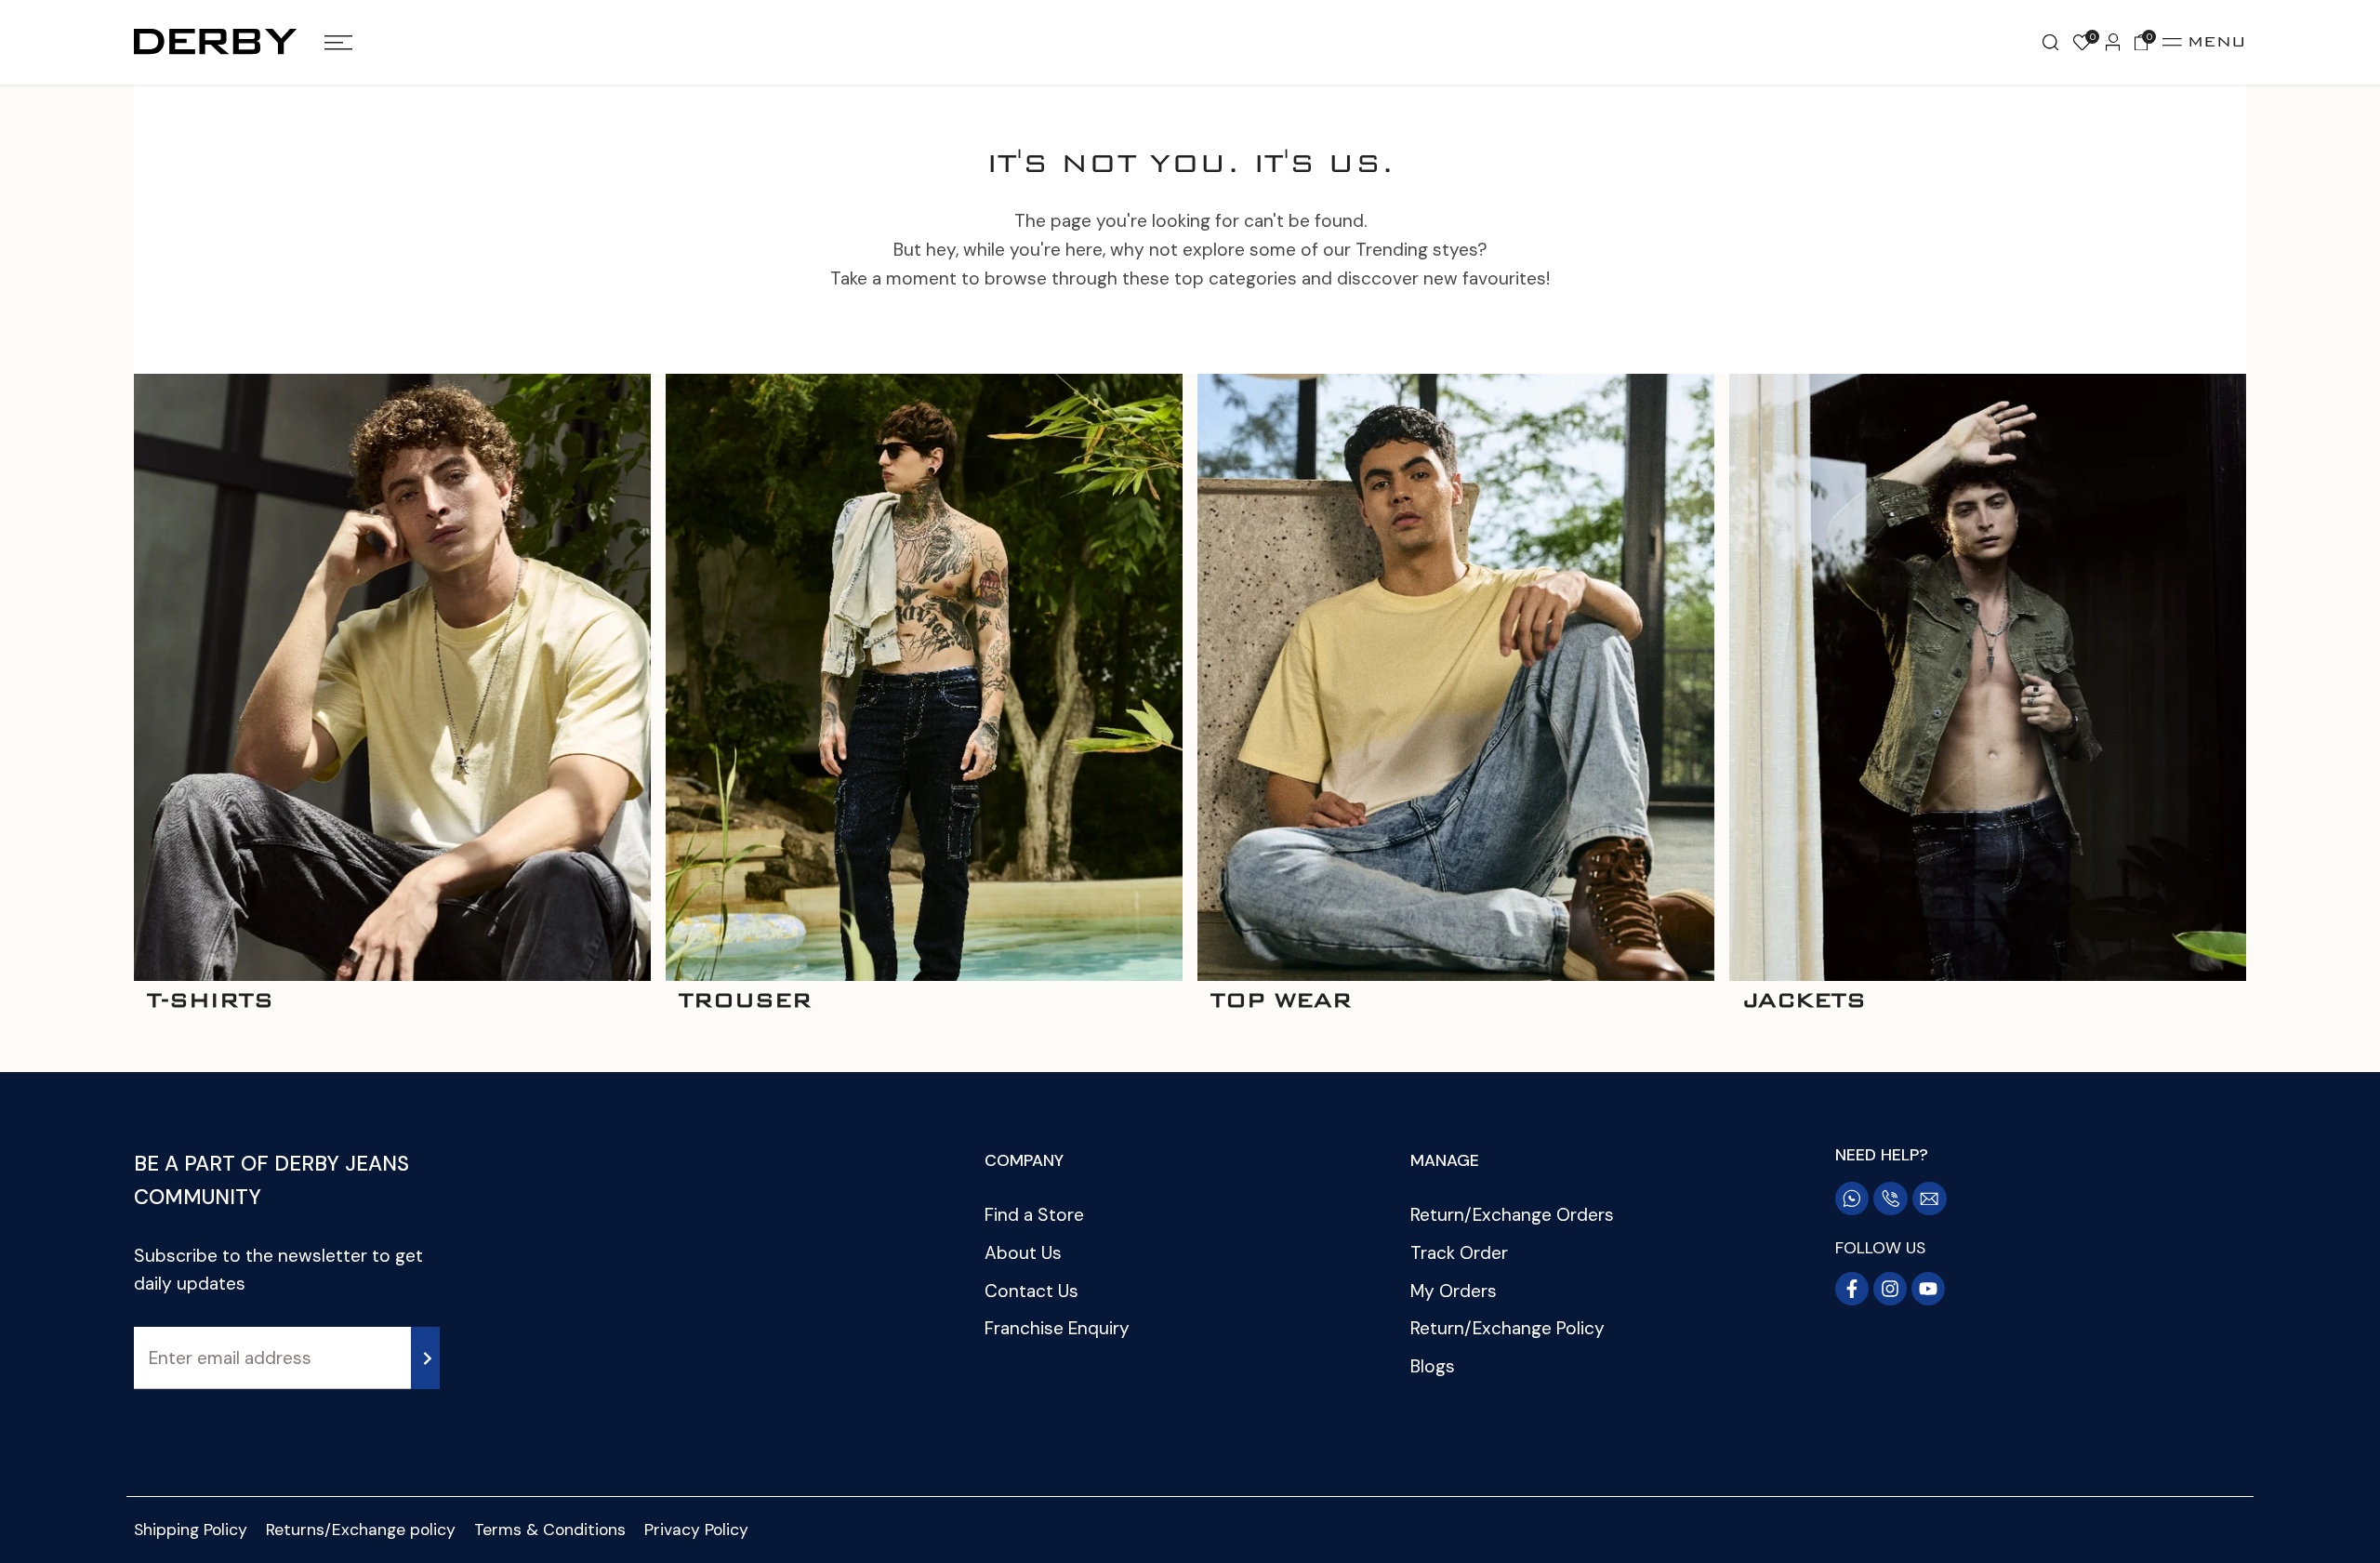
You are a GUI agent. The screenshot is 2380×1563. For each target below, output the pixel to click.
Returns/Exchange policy (361, 1530)
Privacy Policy (696, 1530)
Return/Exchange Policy (1507, 1328)
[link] (392, 677)
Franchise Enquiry (1057, 1328)
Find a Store (1034, 1215)
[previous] (115, 697)
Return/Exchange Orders (1512, 1215)
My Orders (1454, 1291)
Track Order (1459, 1253)
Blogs (1433, 1366)
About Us (1023, 1253)
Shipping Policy (191, 1530)
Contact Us (1031, 1291)
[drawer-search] (2050, 43)
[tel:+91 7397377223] (1891, 1199)
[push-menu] (338, 43)
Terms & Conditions (550, 1530)
